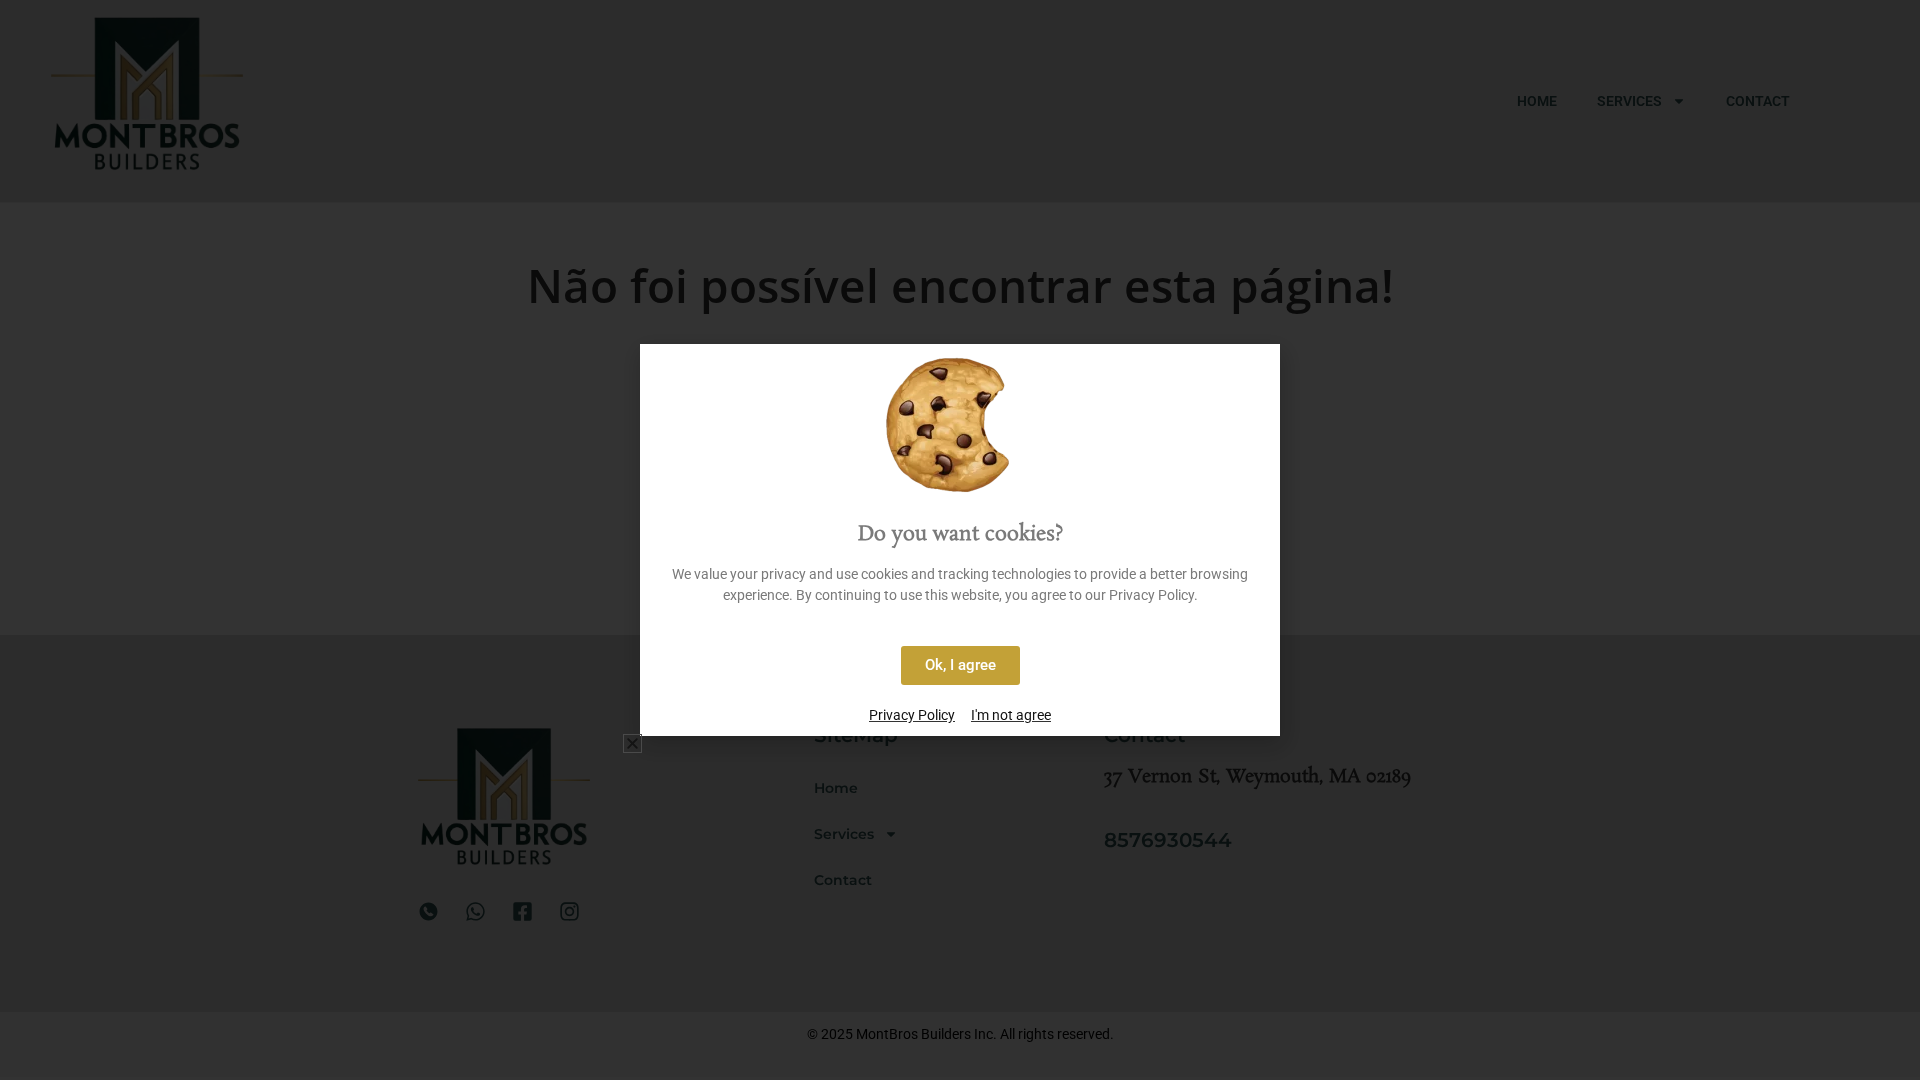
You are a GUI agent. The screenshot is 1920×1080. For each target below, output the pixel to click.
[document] (960, 540)
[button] (632, 743)
